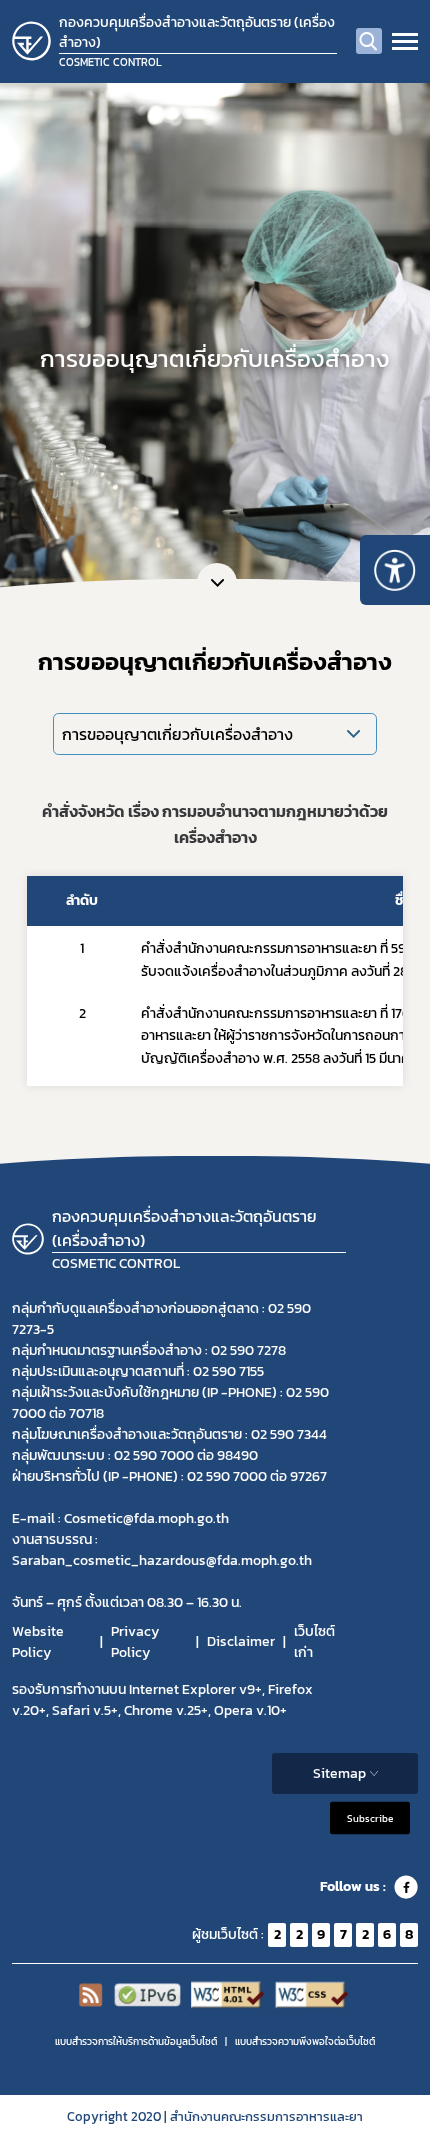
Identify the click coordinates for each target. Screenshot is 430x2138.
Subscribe (370, 1817)
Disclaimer (241, 1641)
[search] (369, 41)
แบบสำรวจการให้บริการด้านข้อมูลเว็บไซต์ (136, 2041)
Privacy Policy (135, 1642)
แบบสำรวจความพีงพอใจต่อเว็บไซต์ (305, 2041)
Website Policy (38, 1642)
